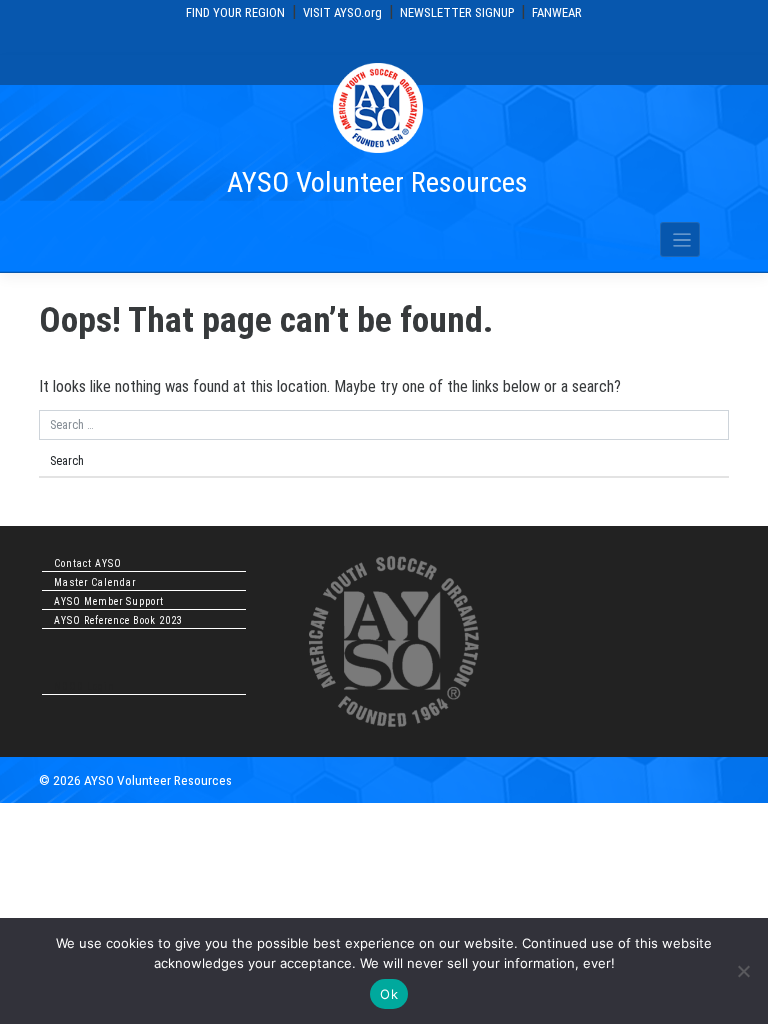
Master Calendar (95, 582)
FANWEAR (557, 12)
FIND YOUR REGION (235, 12)
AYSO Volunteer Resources (377, 182)
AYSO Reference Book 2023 (118, 620)
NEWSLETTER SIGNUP (457, 12)
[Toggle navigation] (680, 239)
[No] (743, 971)
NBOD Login (84, 686)
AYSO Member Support (109, 601)
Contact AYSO (88, 563)
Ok (389, 994)
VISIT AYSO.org (342, 12)
